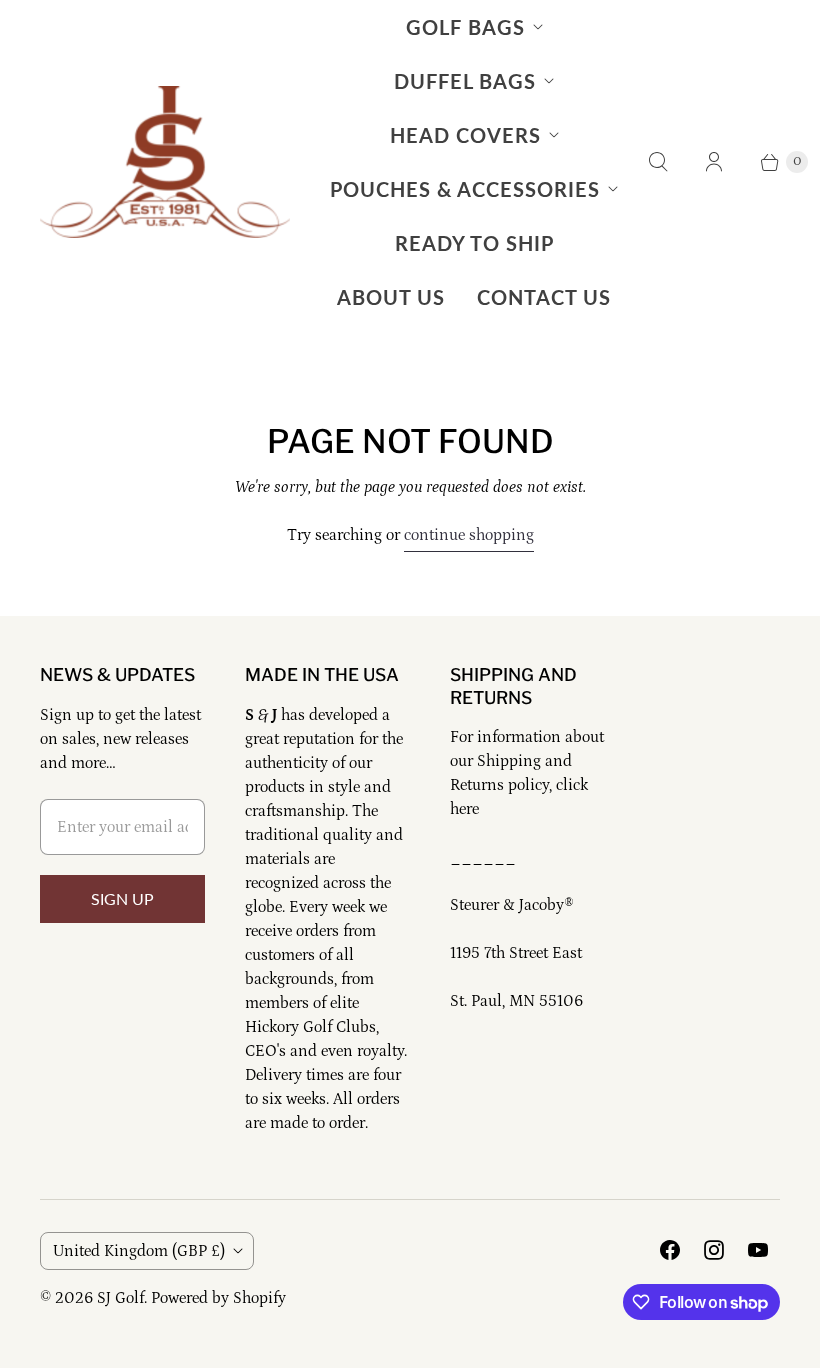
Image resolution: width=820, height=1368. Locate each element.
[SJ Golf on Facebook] (670, 1250)
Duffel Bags (465, 81)
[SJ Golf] (165, 162)
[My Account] (714, 162)
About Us (391, 297)
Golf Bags (465, 27)
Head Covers (465, 135)
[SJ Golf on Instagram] (714, 1250)
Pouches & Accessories (465, 189)
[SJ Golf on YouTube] (758, 1250)
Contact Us (544, 297)
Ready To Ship (474, 243)
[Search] (658, 162)
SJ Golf (120, 1298)
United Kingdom (139, 1251)
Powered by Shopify (218, 1298)
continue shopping (469, 535)
